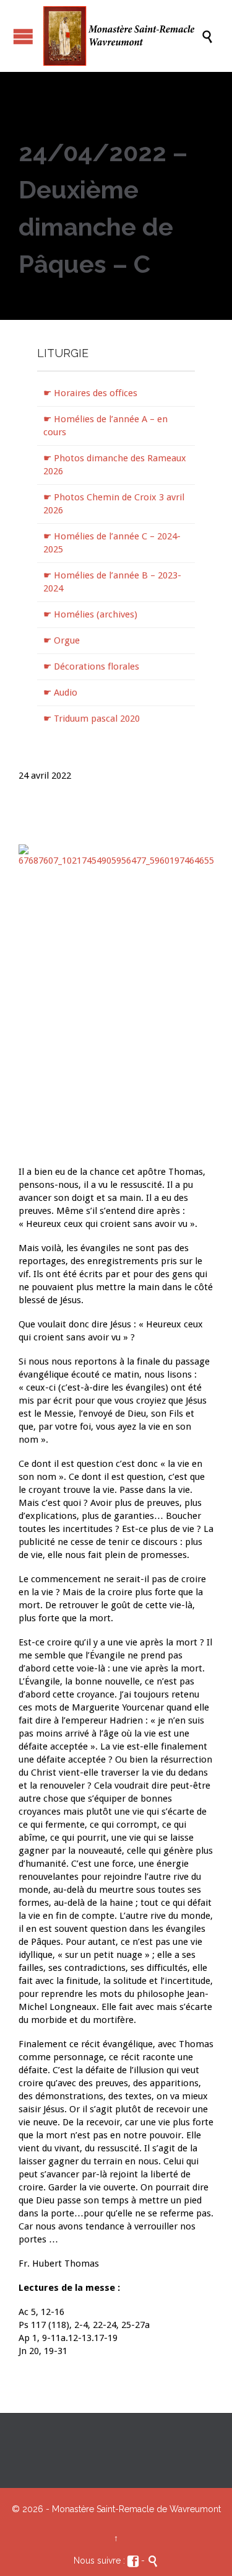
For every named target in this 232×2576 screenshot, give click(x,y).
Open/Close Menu (23, 36)
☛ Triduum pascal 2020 (92, 719)
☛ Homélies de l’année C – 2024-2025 (112, 543)
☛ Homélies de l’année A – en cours (105, 426)
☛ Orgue (62, 640)
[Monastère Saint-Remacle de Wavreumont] (122, 36)
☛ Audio (60, 693)
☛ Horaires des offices (90, 393)
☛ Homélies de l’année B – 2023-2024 (112, 582)
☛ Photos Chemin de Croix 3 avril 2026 (114, 504)
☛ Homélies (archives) (90, 614)
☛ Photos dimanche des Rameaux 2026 (115, 465)
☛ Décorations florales (91, 666)
